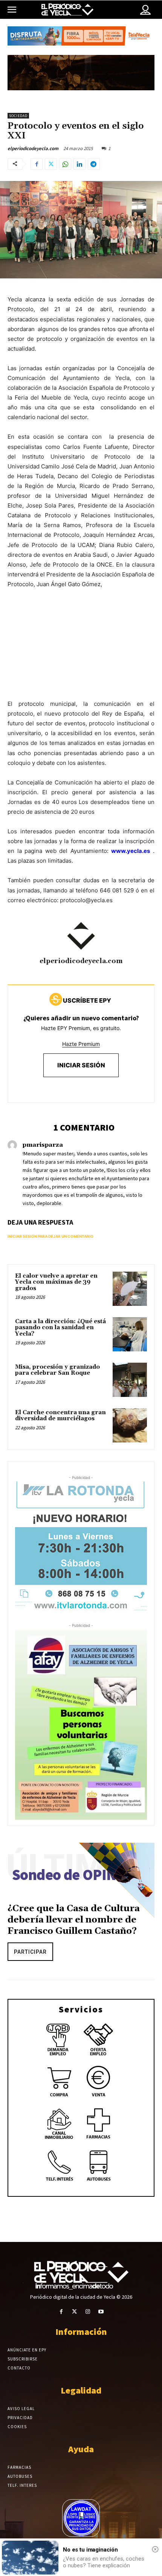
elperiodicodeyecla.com (33, 148)
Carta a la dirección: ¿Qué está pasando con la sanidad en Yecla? (60, 1328)
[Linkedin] (79, 164)
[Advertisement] (81, 652)
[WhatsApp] (65, 164)
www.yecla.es (131, 851)
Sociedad (18, 116)
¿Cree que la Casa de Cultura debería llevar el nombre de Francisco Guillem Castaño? (74, 1920)
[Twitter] (51, 164)
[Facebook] (37, 164)
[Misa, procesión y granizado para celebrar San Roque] (130, 1380)
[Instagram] (88, 2312)
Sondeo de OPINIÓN (77, 1875)
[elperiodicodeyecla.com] (81, 936)
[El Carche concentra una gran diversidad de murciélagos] (130, 1425)
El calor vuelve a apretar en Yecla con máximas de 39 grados (56, 1282)
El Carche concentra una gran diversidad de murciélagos (60, 1416)
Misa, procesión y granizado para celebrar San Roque (57, 1370)
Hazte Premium (81, 1044)
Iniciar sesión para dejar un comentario (50, 1236)
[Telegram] (94, 164)
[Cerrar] (155, 2549)
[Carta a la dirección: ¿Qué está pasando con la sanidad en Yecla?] (130, 1334)
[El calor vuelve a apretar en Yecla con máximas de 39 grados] (130, 1289)
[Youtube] (101, 2312)
